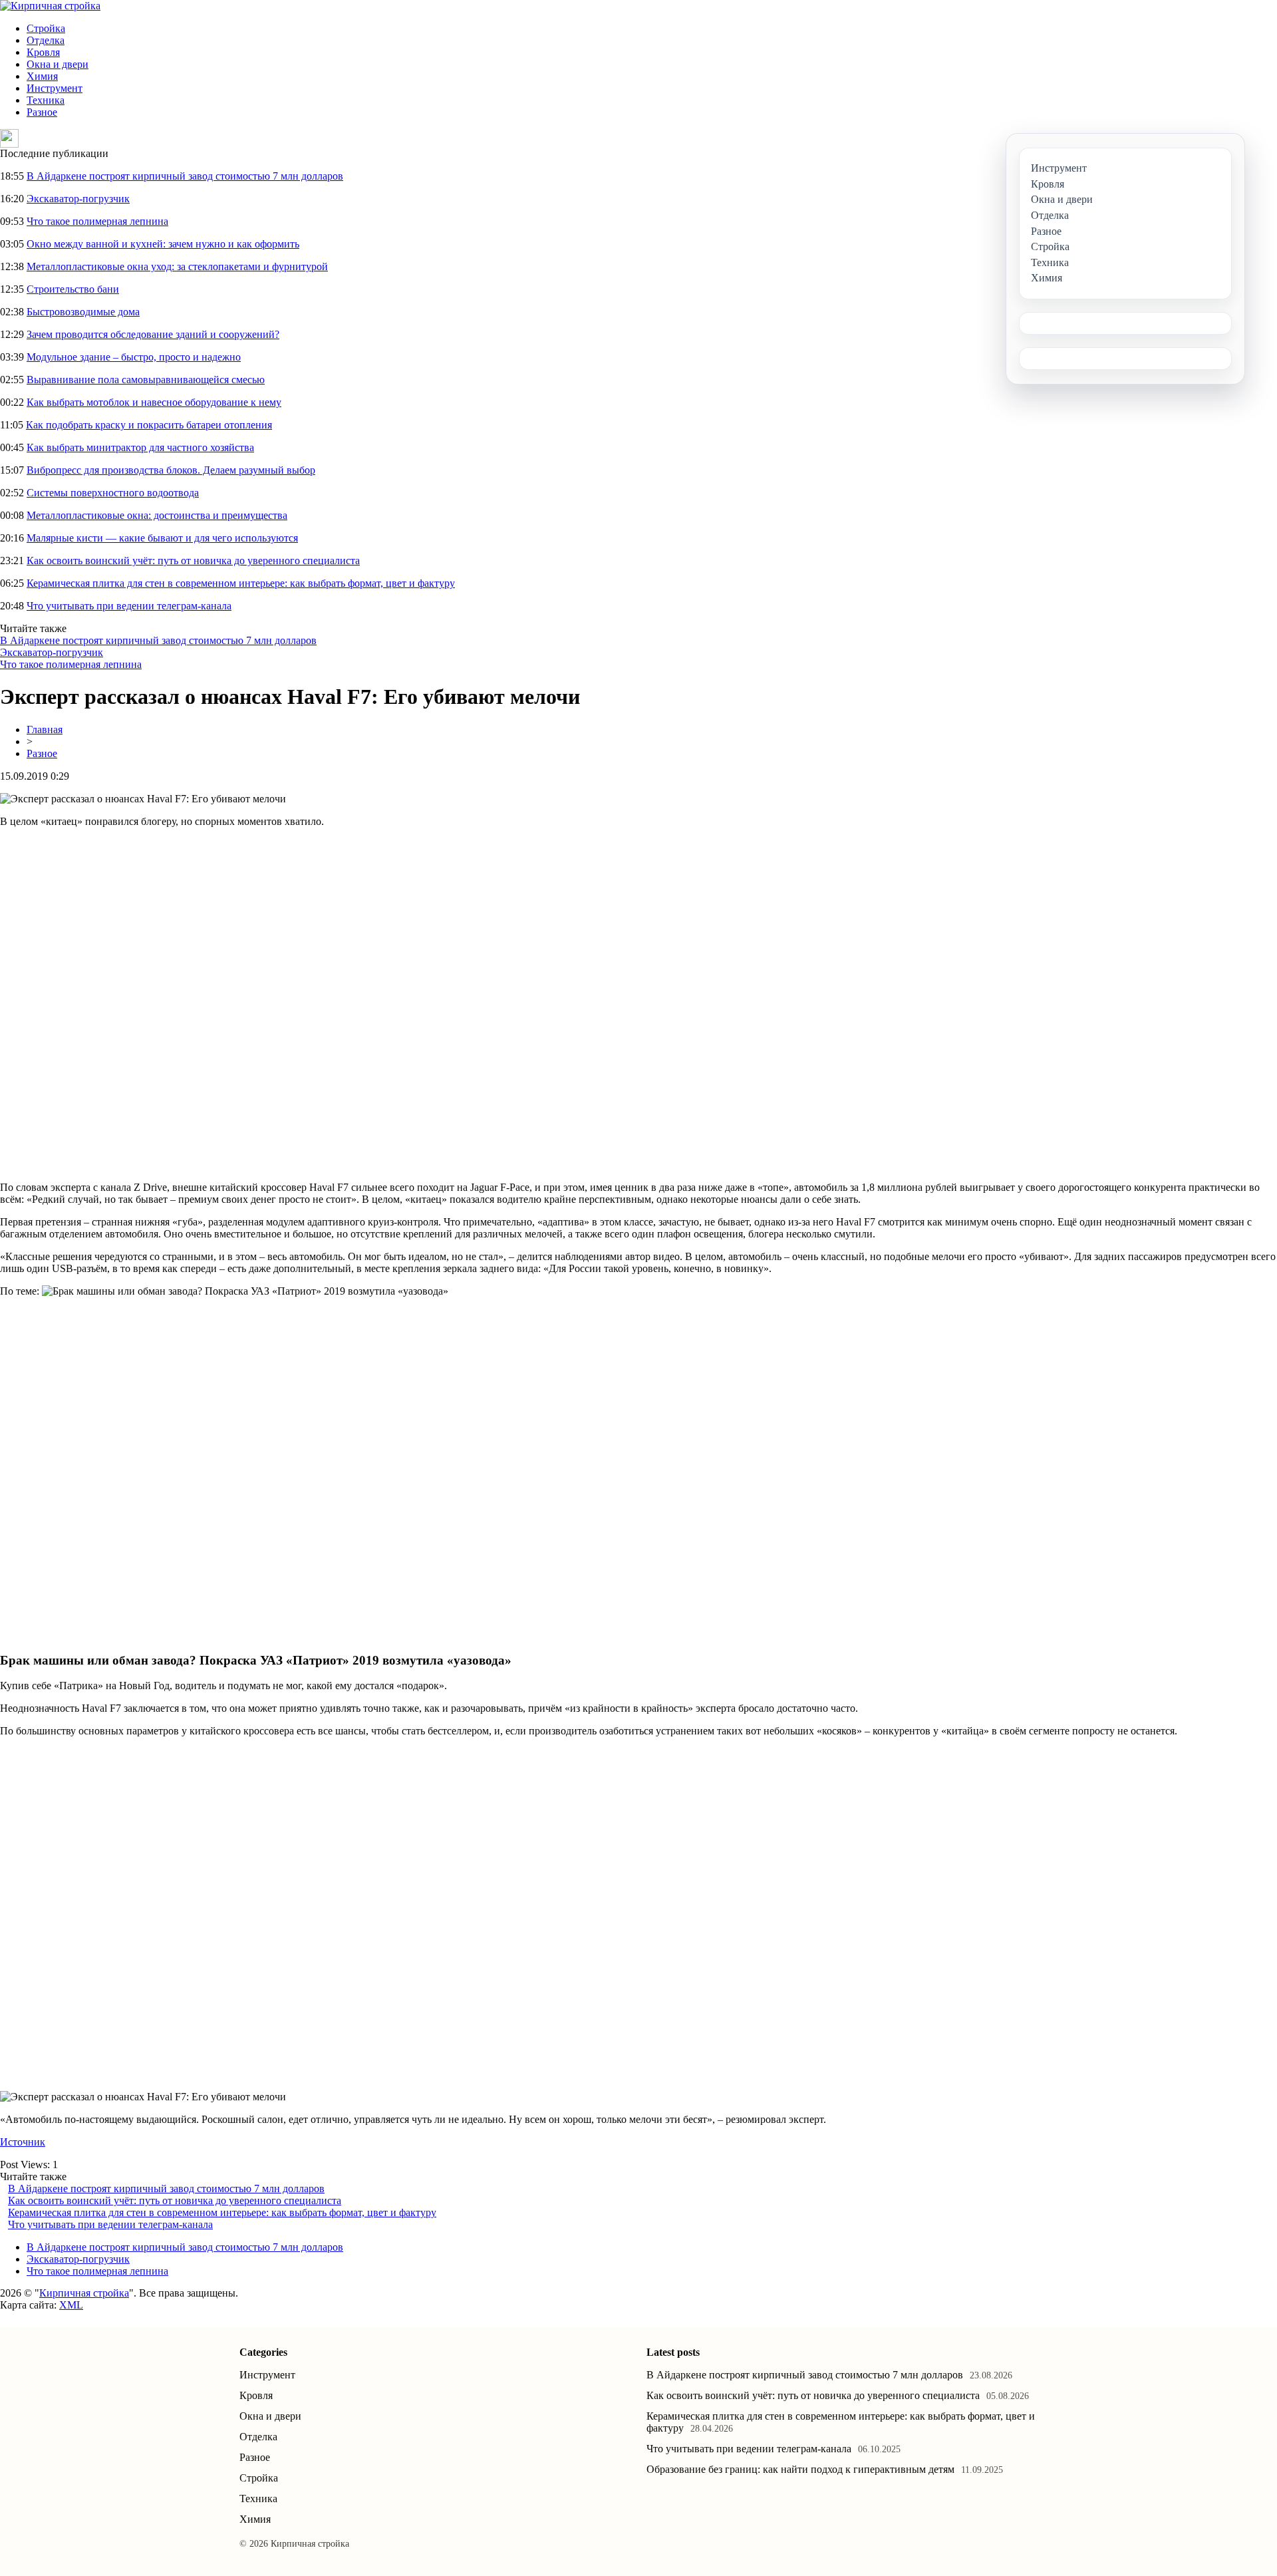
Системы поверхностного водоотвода (113, 493)
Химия (42, 76)
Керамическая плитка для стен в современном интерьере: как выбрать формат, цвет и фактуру (241, 583)
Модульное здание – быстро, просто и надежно (134, 357)
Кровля (43, 52)
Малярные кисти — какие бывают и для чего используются (162, 538)
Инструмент (55, 88)
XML (71, 2305)
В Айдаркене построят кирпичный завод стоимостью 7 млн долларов (185, 176)
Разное (42, 112)
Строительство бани (73, 289)
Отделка (46, 40)
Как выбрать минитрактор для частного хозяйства (140, 447)
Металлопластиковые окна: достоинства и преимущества (157, 515)
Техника (46, 100)
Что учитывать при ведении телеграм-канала (129, 606)
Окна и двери (58, 64)
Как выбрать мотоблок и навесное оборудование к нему (154, 402)
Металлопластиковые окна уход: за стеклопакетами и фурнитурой (177, 266)
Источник (23, 2142)
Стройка (46, 28)
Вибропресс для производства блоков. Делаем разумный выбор (171, 470)
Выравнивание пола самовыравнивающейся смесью (146, 380)
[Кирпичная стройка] (50, 6)
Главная (45, 729)
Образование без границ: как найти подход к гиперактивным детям (800, 2469)
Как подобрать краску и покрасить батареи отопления (149, 425)
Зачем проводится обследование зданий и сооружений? (153, 334)
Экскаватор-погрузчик (78, 199)
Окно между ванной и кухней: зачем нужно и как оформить (163, 244)
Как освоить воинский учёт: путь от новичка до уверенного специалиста (193, 561)
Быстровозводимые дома (83, 312)
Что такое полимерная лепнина (97, 221)
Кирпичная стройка (84, 2293)
